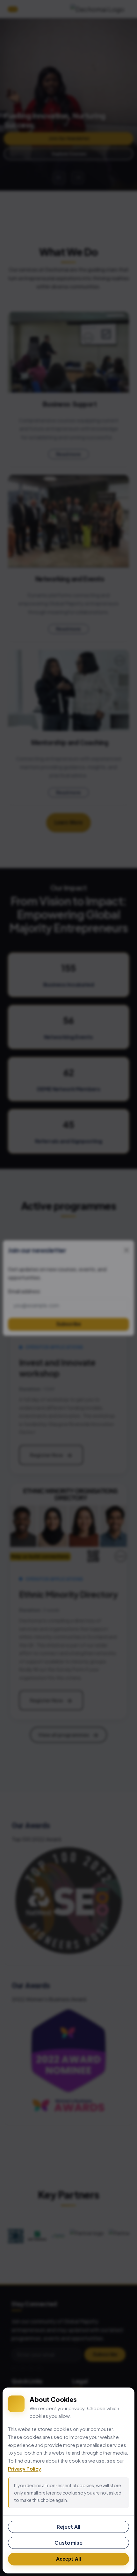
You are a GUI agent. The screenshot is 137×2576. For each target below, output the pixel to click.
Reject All (69, 2527)
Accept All (69, 2559)
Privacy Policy (25, 2468)
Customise (68, 2543)
